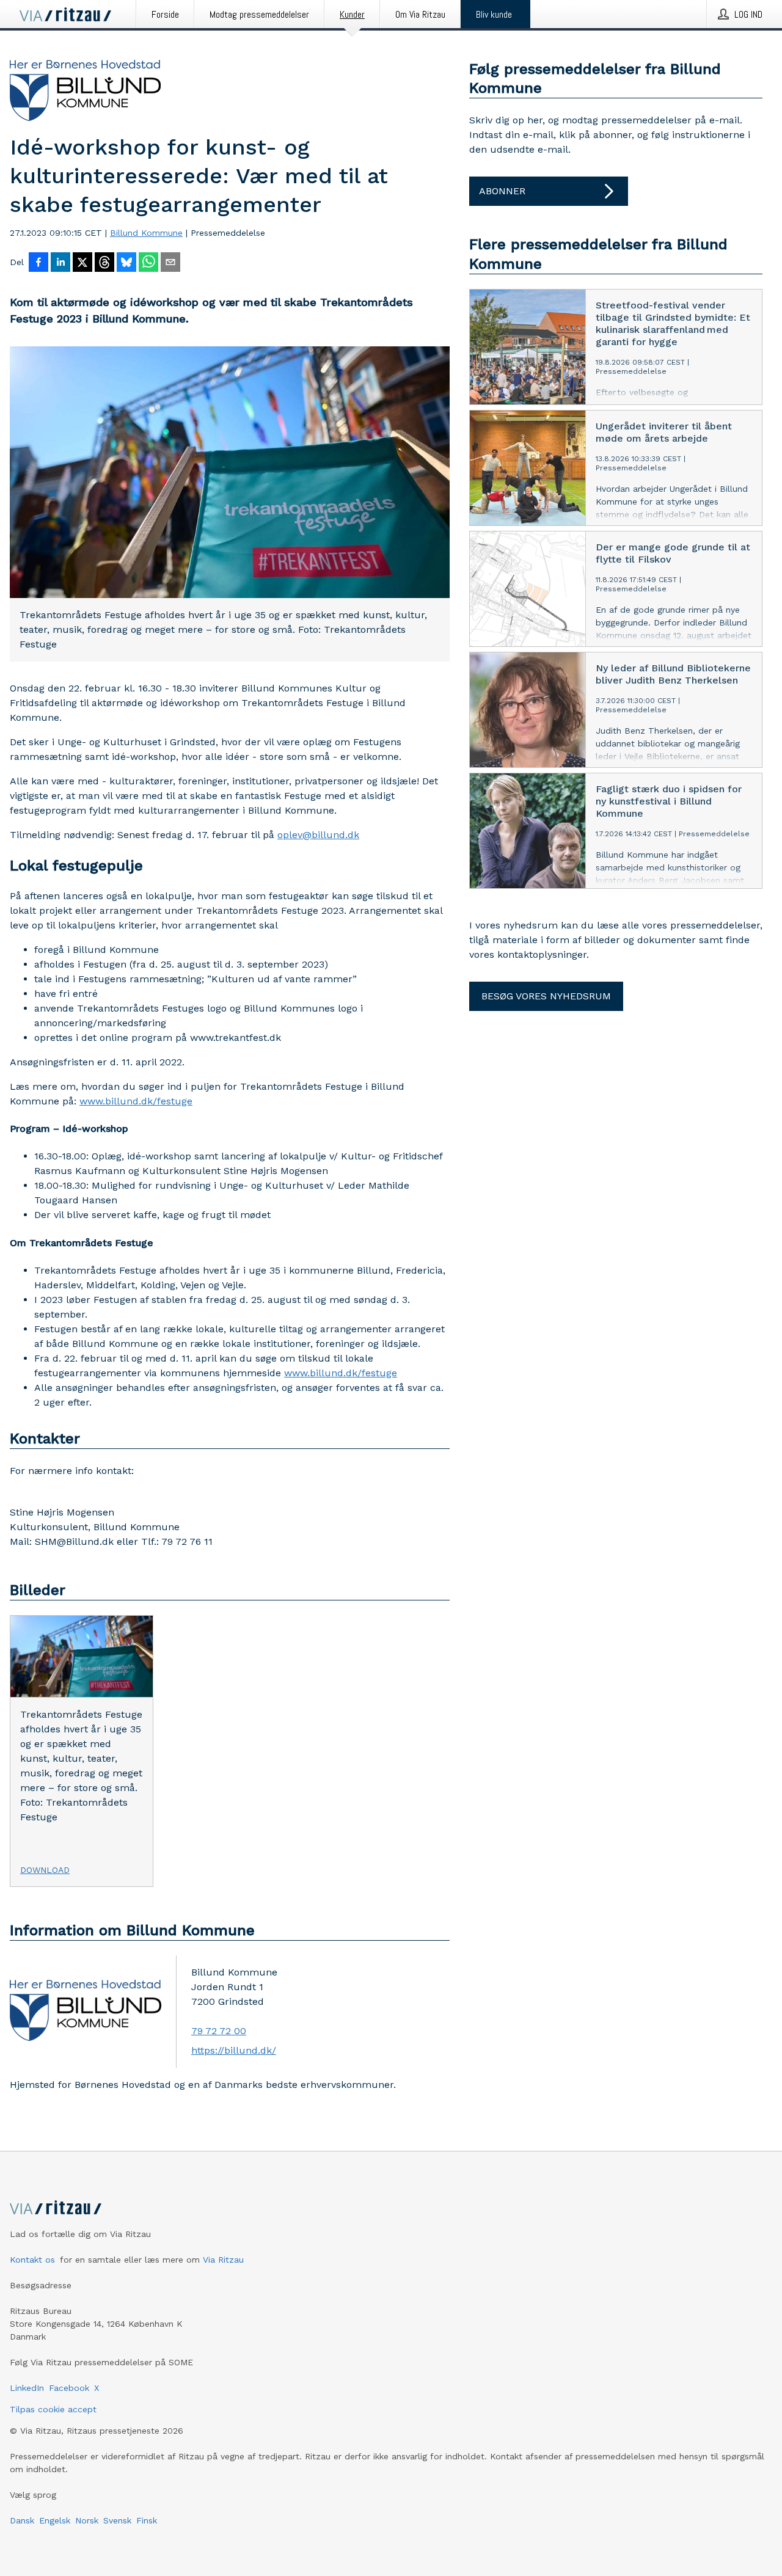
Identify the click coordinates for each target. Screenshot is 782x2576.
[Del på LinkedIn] (60, 263)
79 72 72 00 (219, 2031)
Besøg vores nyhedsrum (546, 996)
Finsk (147, 2520)
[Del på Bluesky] (126, 263)
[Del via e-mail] (170, 263)
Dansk (22, 2520)
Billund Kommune (146, 233)
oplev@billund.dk (318, 835)
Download (45, 1870)
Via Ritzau (223, 2260)
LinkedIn (27, 2388)
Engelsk (55, 2520)
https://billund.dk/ (234, 2050)
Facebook (69, 2388)
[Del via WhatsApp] (148, 263)
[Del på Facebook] (38, 263)
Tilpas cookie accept (53, 2409)
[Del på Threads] (104, 263)
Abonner (502, 191)
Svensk (117, 2520)
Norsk (87, 2520)
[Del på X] (82, 263)
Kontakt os (32, 2260)
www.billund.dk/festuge (136, 1101)
